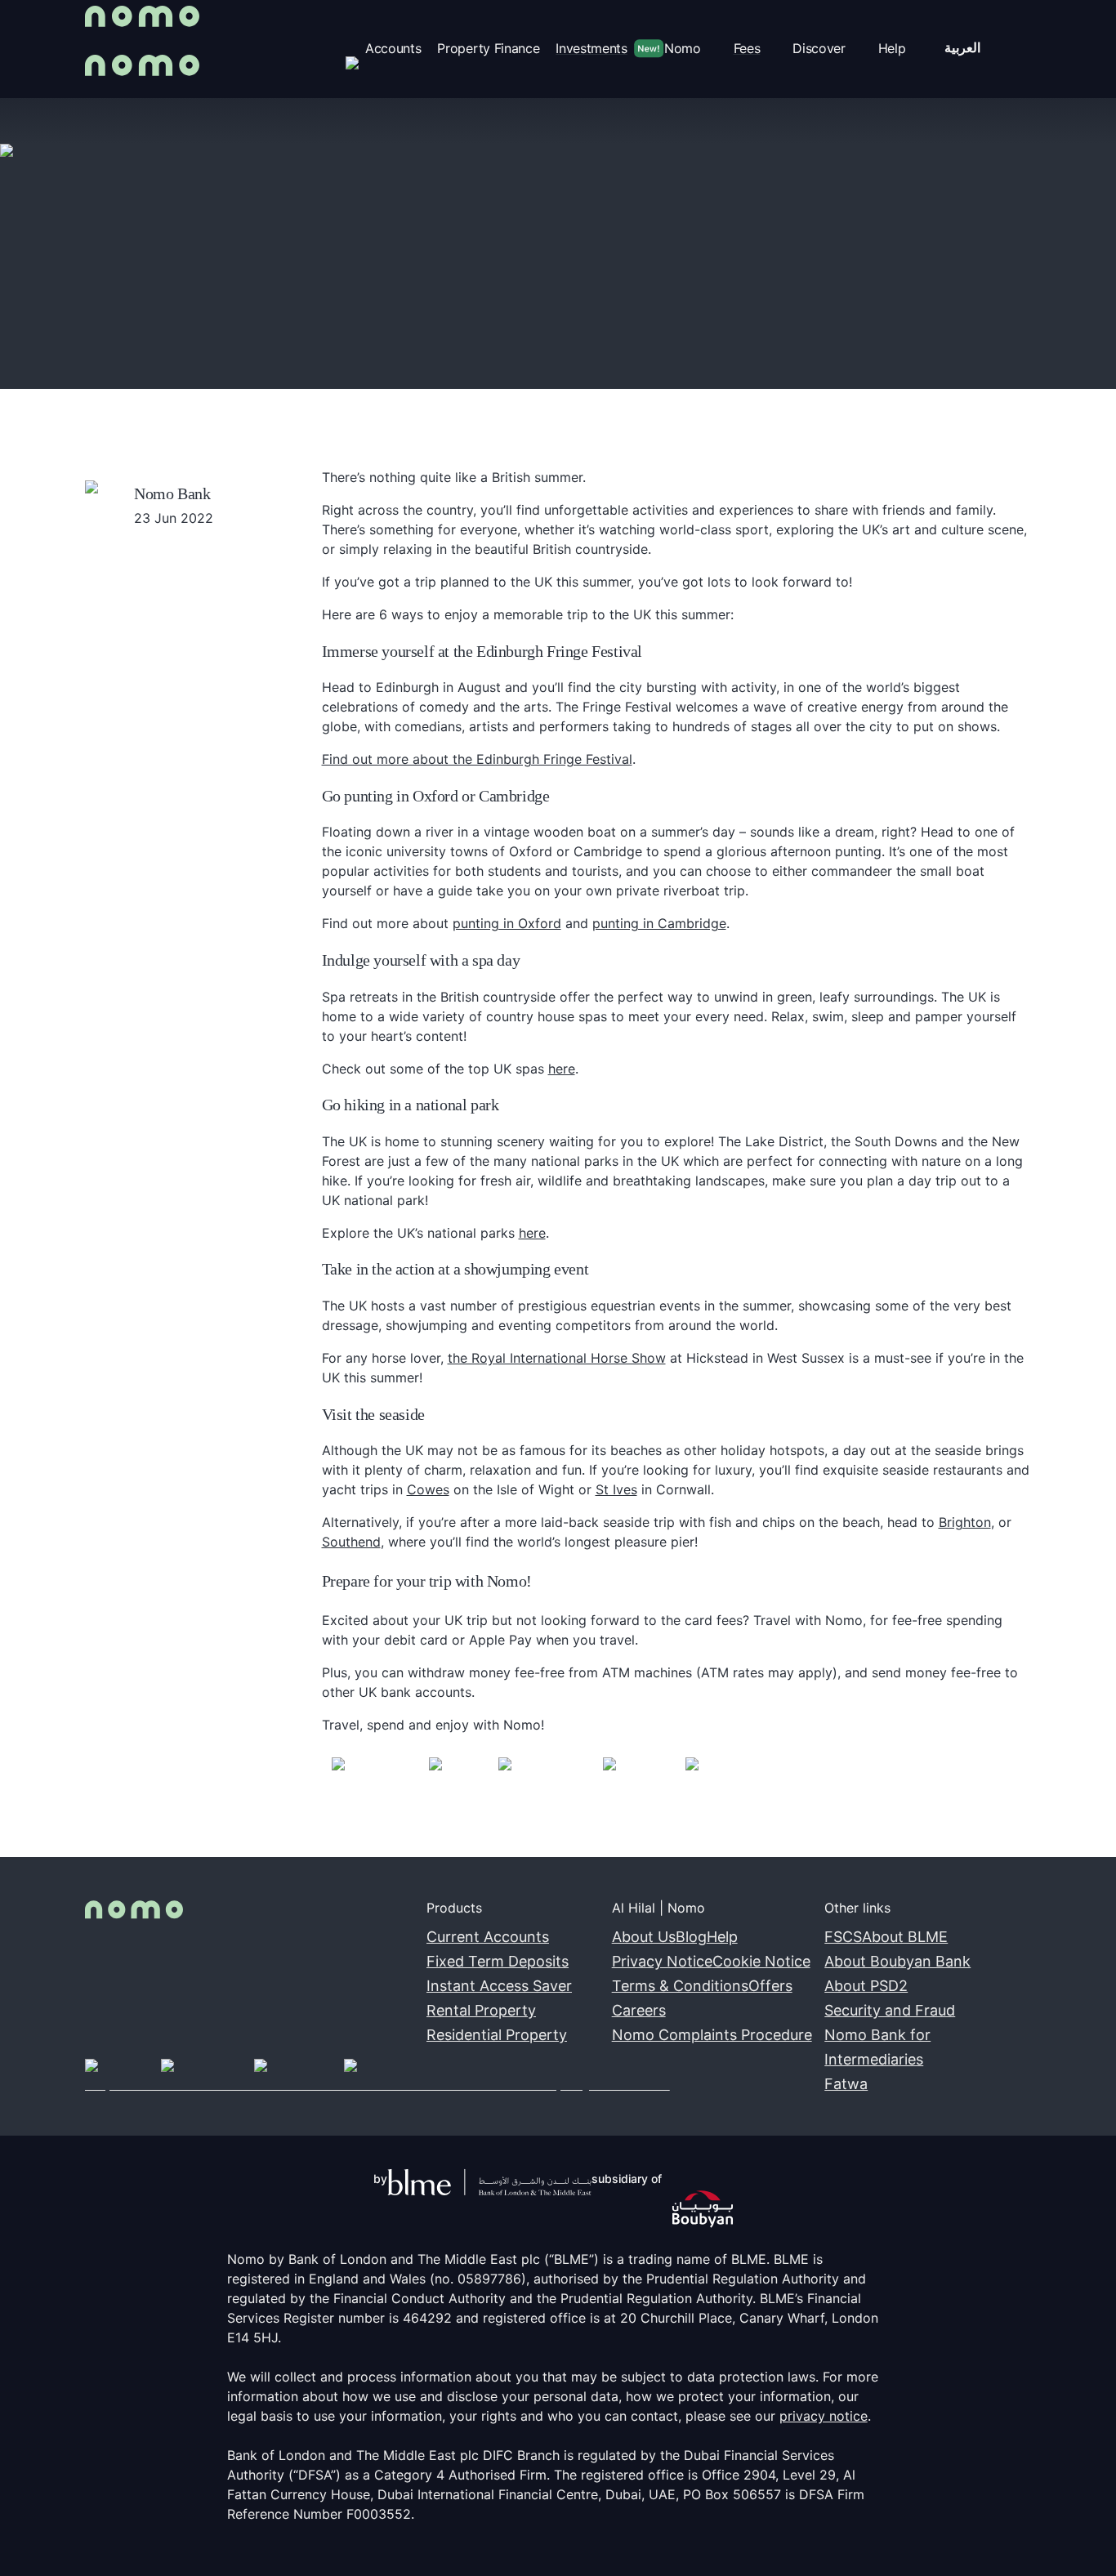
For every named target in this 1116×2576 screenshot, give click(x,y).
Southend (351, 1542)
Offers (770, 1986)
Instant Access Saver (499, 1986)
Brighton (965, 1522)
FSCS (843, 1937)
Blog (691, 1937)
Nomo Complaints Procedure (712, 2035)
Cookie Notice (761, 1961)
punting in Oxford (507, 923)
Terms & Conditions (680, 1986)
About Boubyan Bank (897, 1961)
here (562, 1069)
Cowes (428, 1489)
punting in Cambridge (659, 923)
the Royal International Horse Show (557, 1358)
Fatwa (846, 2084)
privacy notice (824, 2416)
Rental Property (481, 2010)
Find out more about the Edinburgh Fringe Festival (477, 759)
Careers (639, 2010)
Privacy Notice (662, 1961)
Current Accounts (488, 1937)
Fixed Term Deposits (498, 1961)
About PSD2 (866, 1986)
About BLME (905, 1937)
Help (722, 1937)
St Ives (616, 1489)
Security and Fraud (890, 2010)
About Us (644, 1937)
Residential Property (497, 2035)
